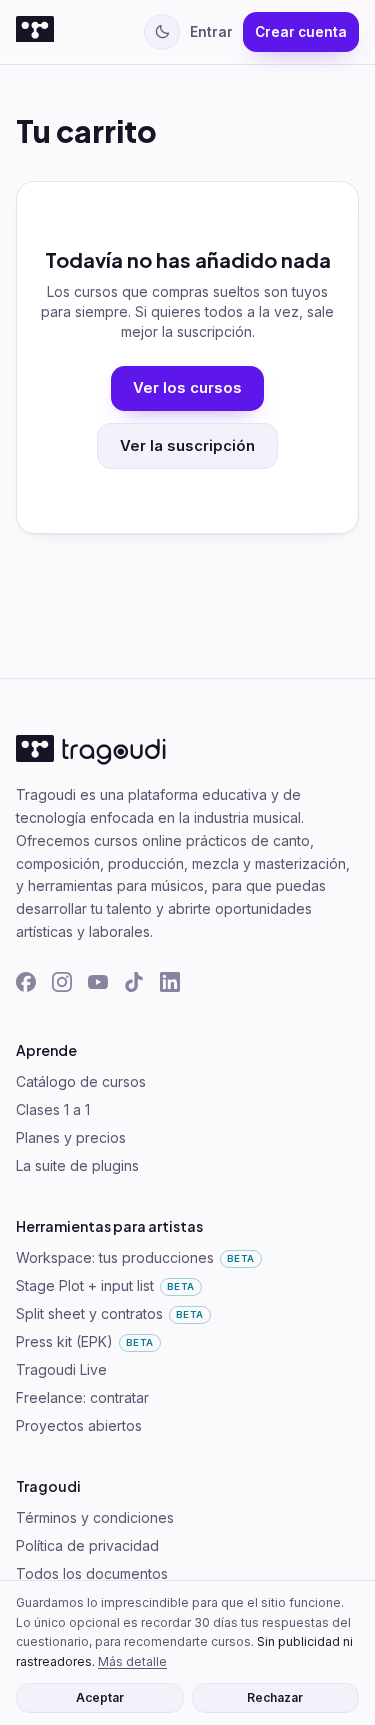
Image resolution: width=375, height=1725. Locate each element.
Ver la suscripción (187, 446)
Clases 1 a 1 (53, 1109)
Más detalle (132, 1661)
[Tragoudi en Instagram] (62, 982)
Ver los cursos (187, 388)
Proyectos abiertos (79, 1425)
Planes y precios (71, 1137)
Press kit (85, 1341)
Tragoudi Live (61, 1369)
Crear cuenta (301, 32)
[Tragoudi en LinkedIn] (170, 982)
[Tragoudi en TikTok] (134, 982)
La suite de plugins (77, 1165)
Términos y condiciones (95, 1517)
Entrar (211, 32)
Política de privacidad (87, 1545)
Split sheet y (110, 1313)
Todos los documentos (92, 1573)
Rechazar (275, 1697)
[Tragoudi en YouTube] (98, 982)
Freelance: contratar (82, 1397)
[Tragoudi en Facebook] (26, 982)
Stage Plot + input (105, 1285)
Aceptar (100, 1697)
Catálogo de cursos (81, 1081)
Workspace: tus (135, 1257)
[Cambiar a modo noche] (162, 32)
